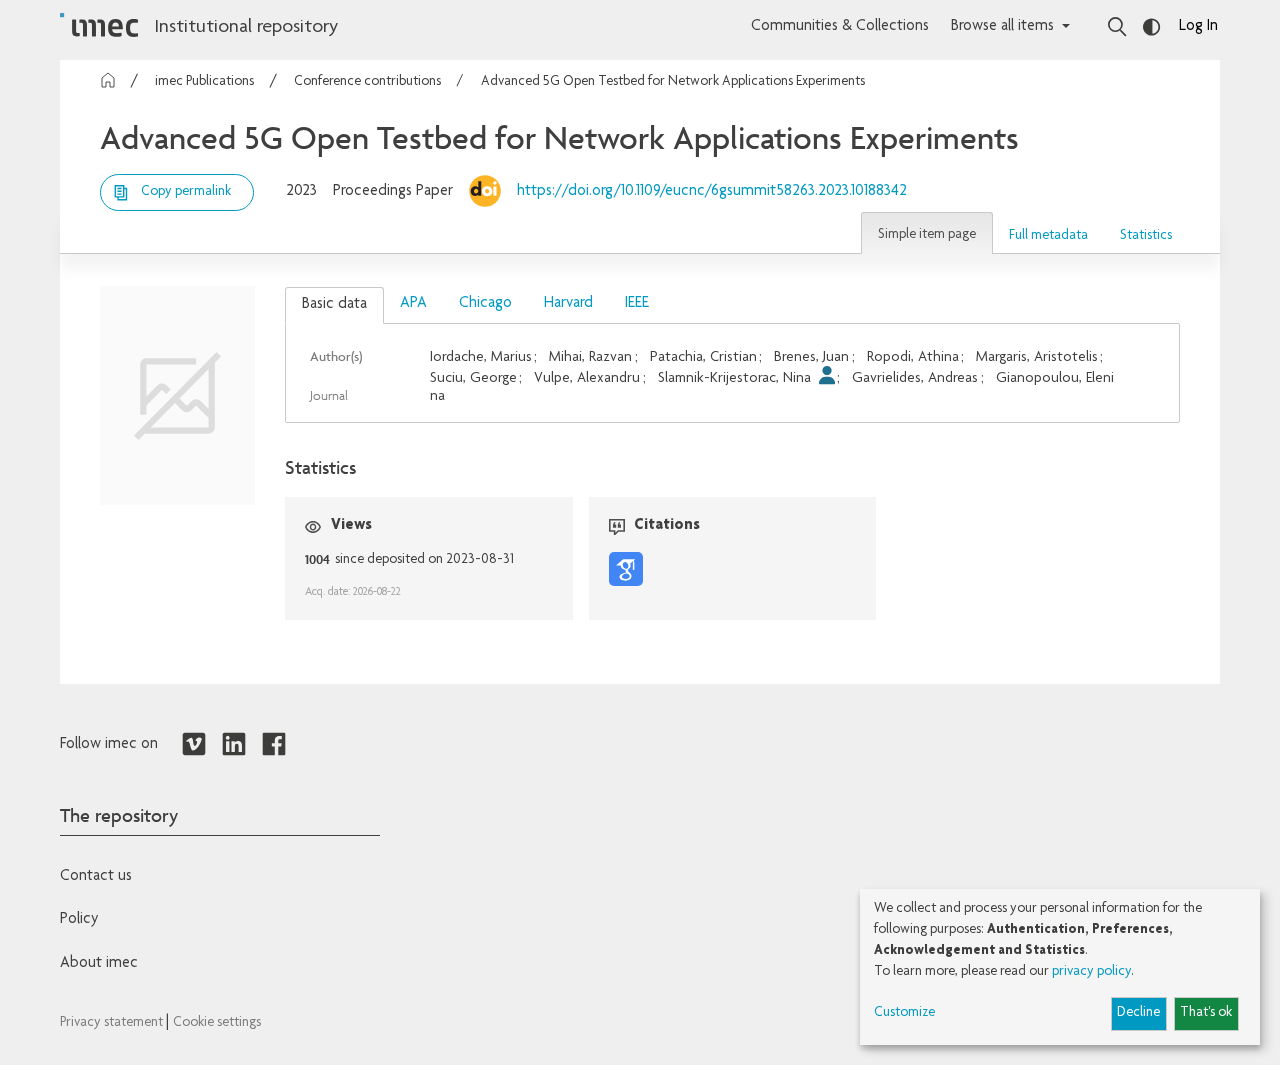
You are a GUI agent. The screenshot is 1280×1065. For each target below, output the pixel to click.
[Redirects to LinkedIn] (234, 745)
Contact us (96, 877)
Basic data (334, 305)
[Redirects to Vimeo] (194, 745)
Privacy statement (113, 1023)
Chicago (485, 304)
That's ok (1206, 1013)
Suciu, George (473, 378)
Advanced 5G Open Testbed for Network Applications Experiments (673, 82)
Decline (1138, 1013)
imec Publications (204, 82)
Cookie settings (217, 1023)
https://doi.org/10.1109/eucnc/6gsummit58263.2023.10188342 (712, 192)
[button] (927, 233)
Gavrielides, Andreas (915, 378)
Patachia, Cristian (703, 357)
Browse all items (1002, 27)
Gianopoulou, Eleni (1055, 378)
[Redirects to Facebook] (274, 745)
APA (413, 304)
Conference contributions (367, 82)
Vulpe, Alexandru (587, 378)
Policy (79, 920)
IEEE (637, 304)
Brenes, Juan (811, 357)
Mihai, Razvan (590, 357)
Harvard (568, 304)
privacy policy (1091, 972)
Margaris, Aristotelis (1037, 357)
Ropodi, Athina (913, 357)
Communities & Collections (840, 27)
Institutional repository (246, 28)
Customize (904, 1013)
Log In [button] (1198, 27)
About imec (99, 964)
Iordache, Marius (481, 357)
